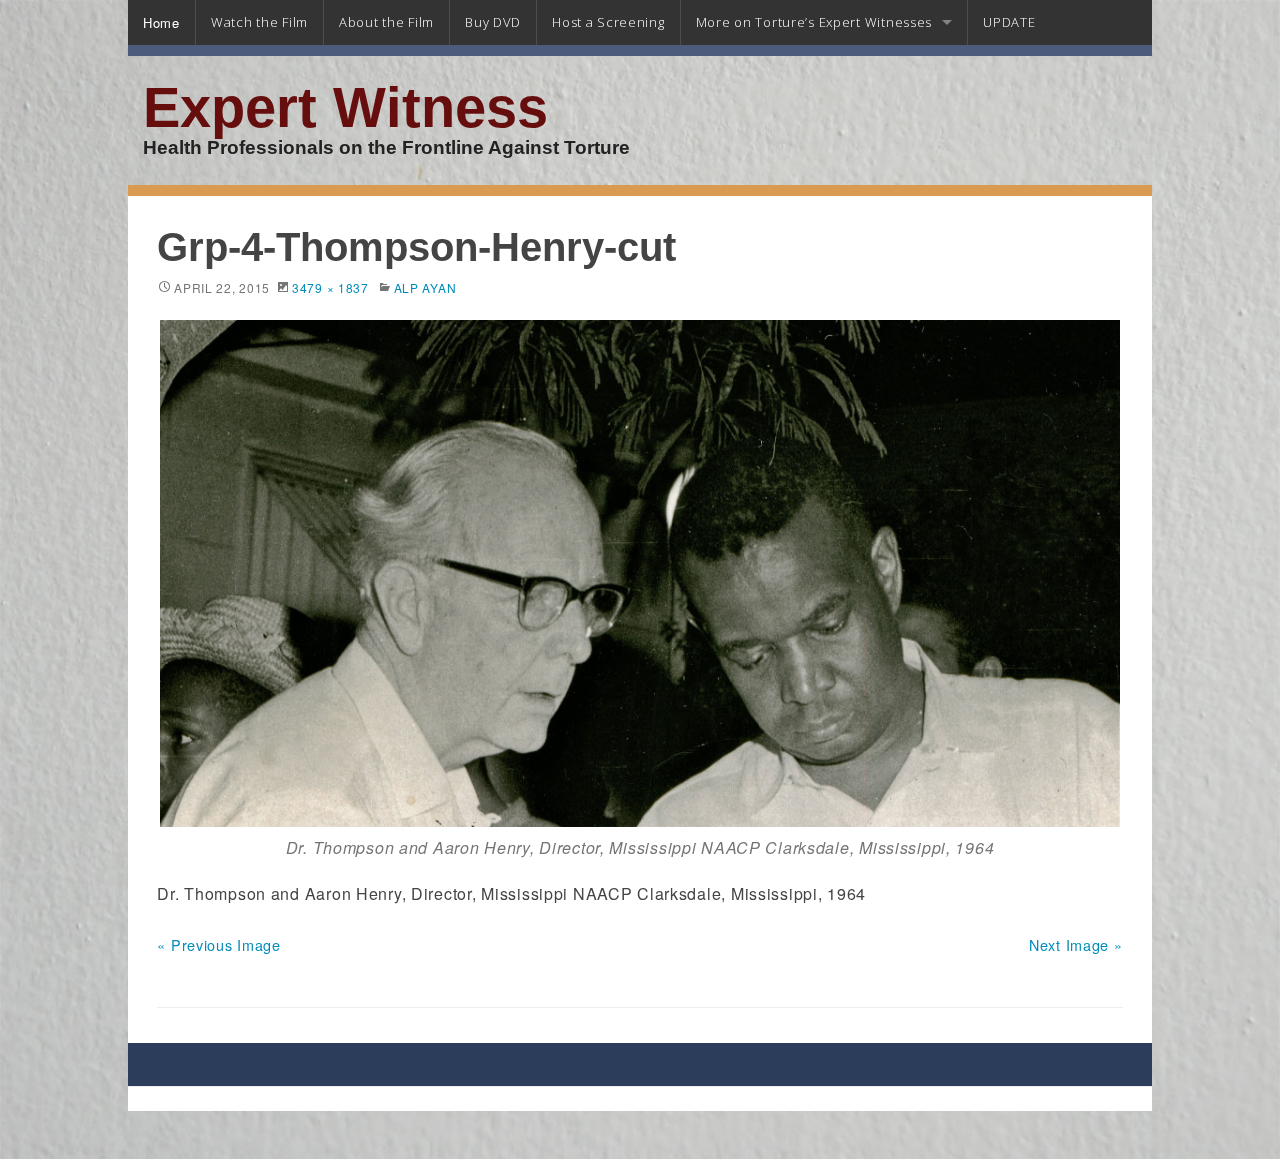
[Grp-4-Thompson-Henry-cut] (639, 573)
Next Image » (1076, 944)
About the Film (386, 22)
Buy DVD (493, 22)
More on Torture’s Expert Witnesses (814, 22)
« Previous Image (219, 944)
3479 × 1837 (330, 287)
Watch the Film (259, 22)
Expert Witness (345, 108)
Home (161, 22)
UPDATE (1009, 22)
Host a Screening (608, 22)
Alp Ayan (425, 287)
